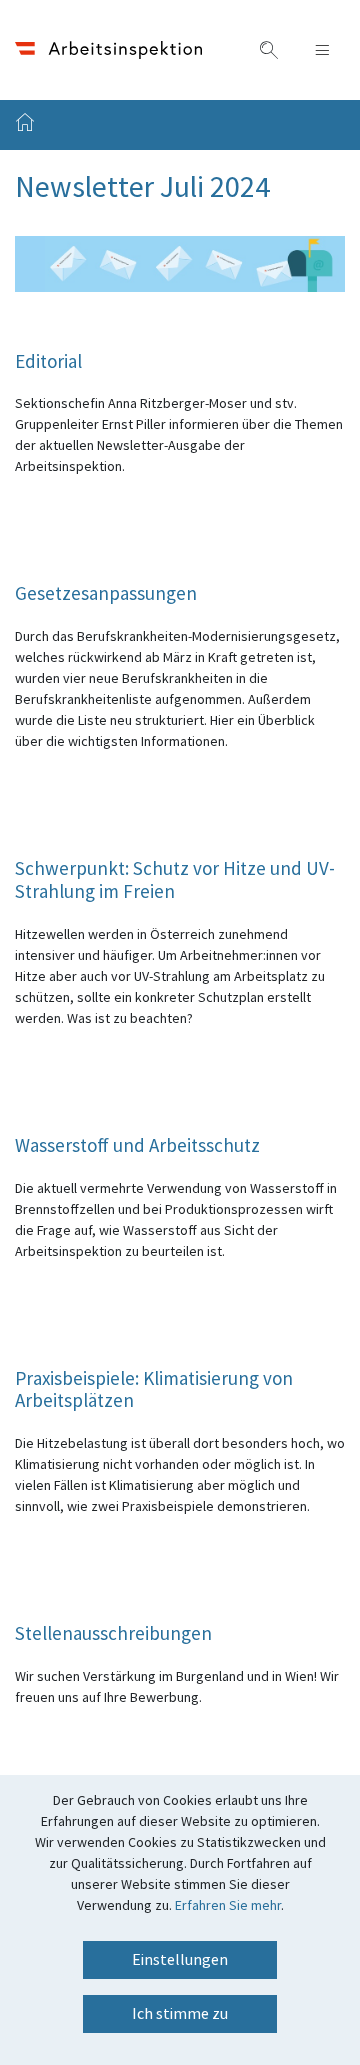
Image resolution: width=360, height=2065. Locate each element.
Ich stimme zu (180, 2014)
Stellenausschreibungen (113, 1635)
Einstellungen (180, 1960)
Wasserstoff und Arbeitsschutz (137, 1147)
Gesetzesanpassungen (106, 595)
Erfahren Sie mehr (228, 1906)
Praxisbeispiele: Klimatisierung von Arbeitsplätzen (154, 1392)
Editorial (48, 363)
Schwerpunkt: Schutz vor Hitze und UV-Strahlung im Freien (175, 882)
